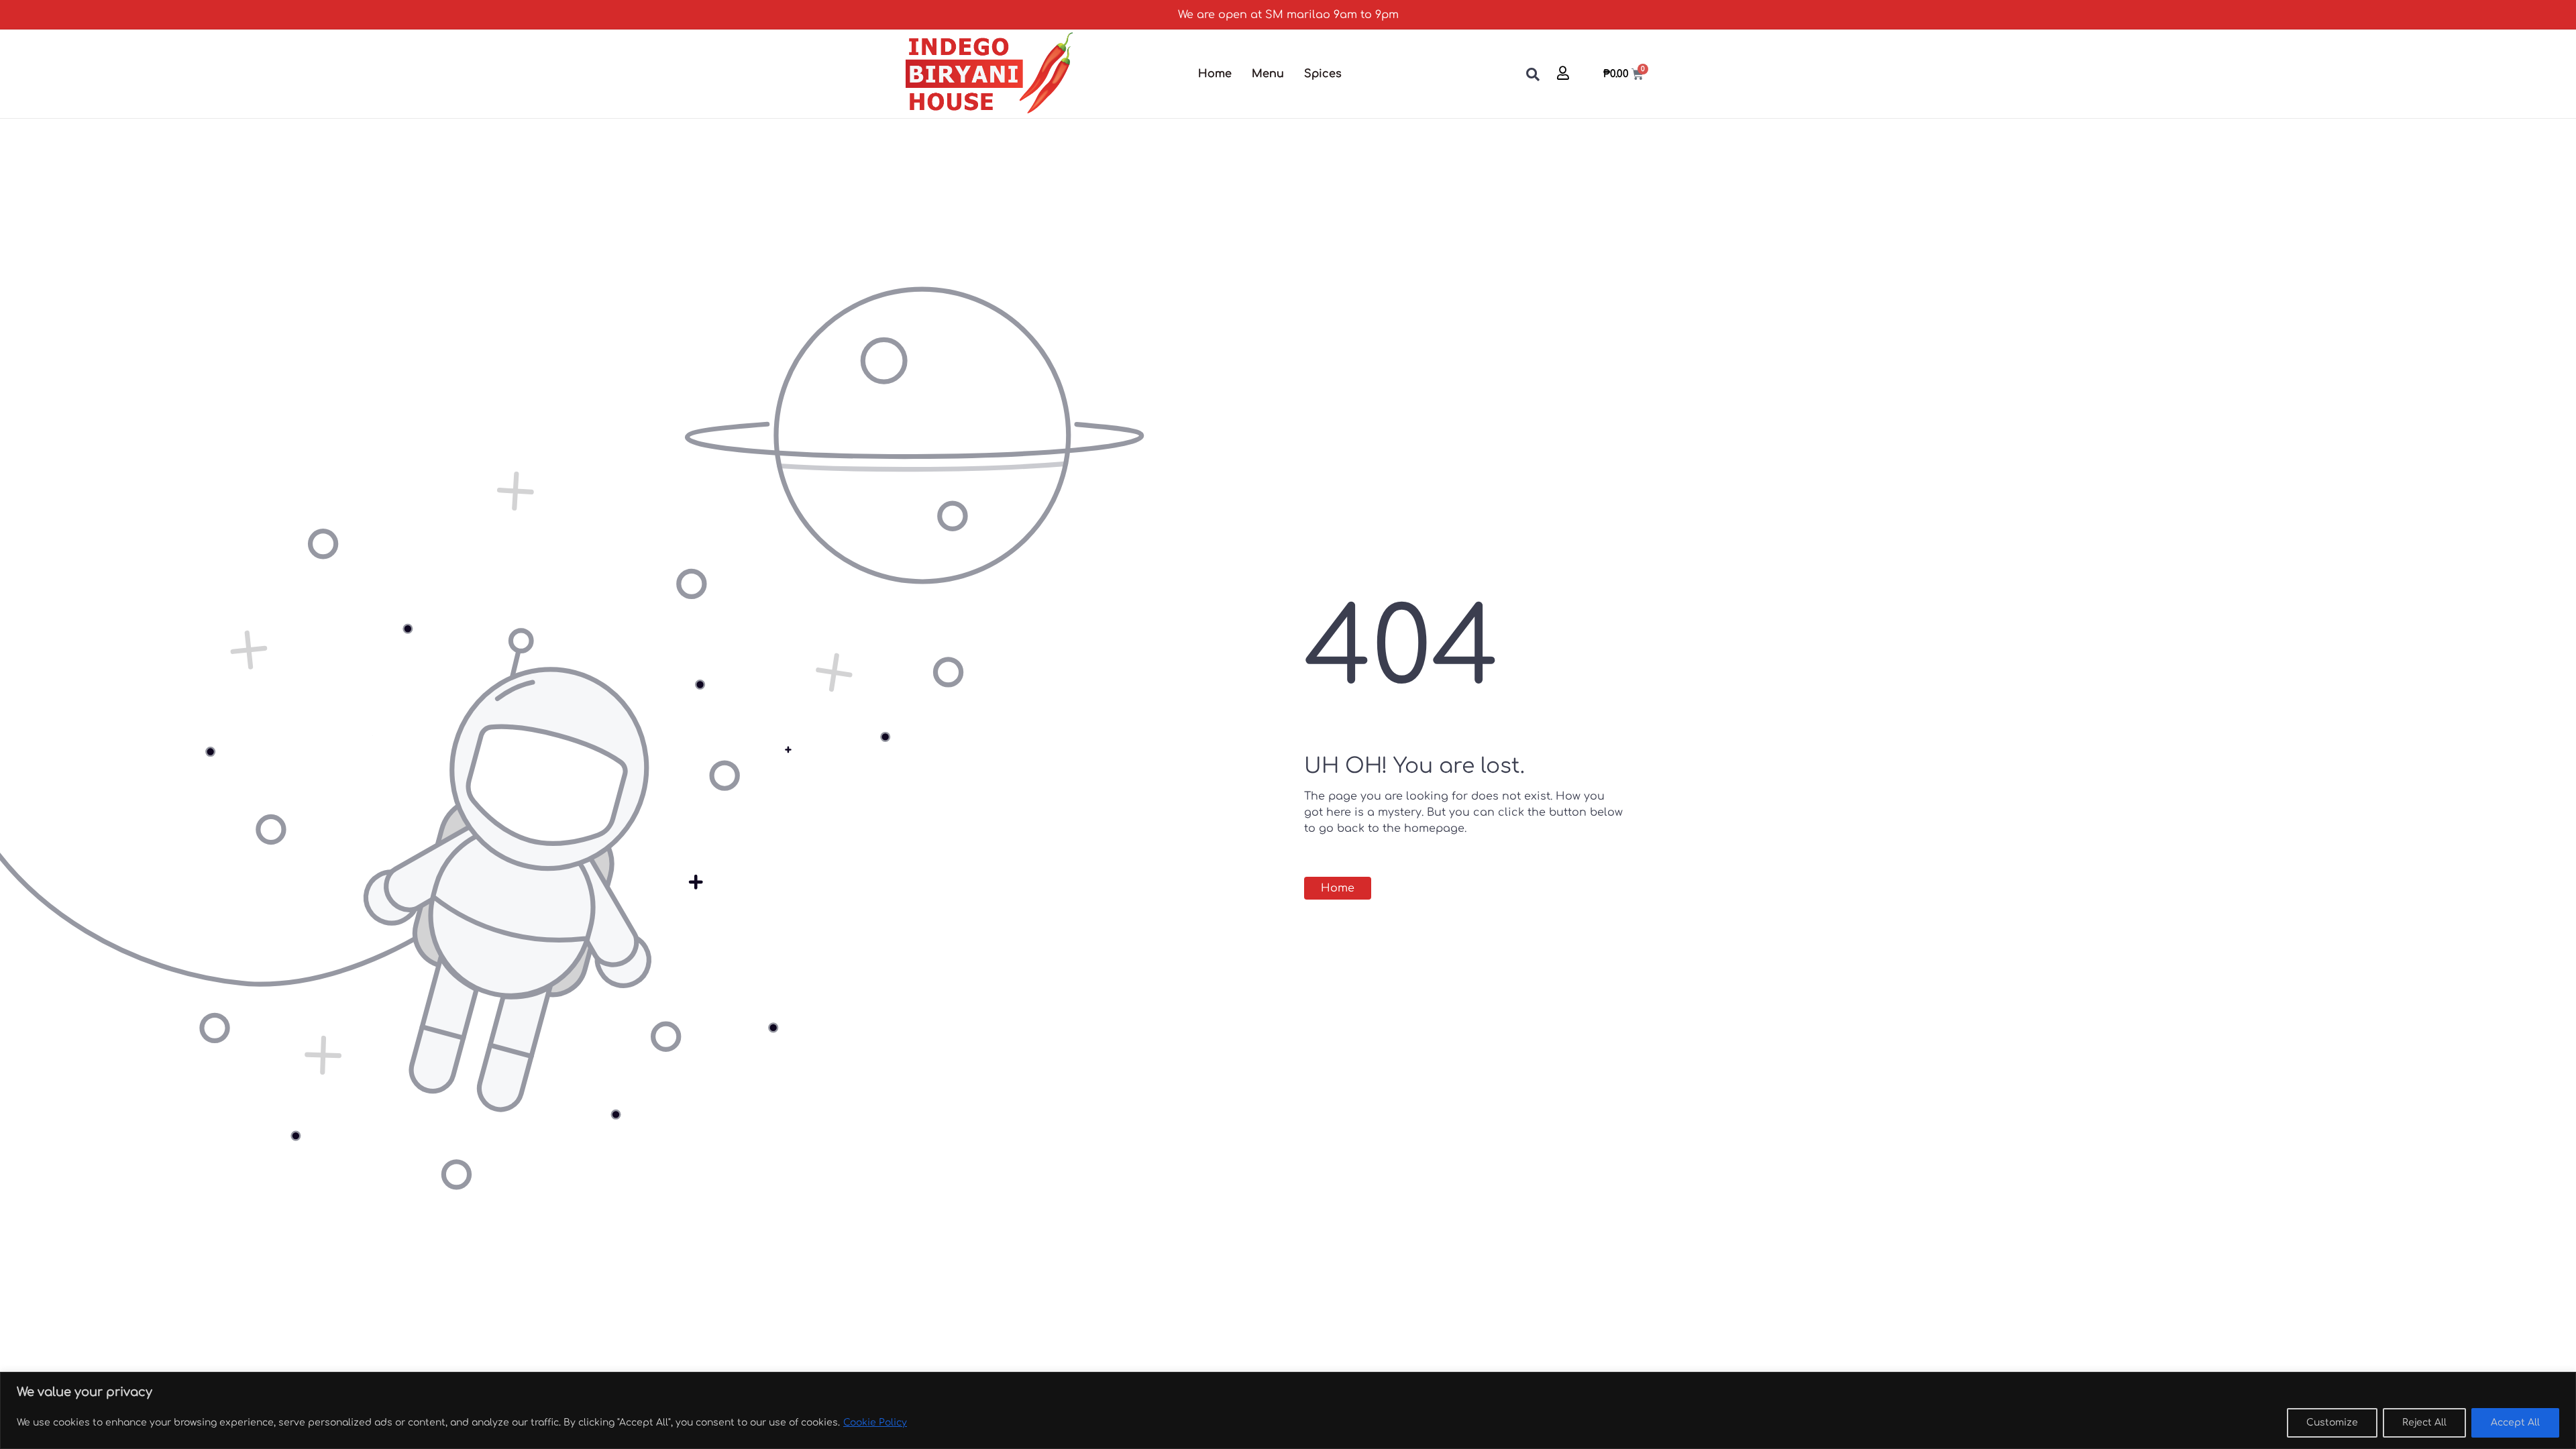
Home (1215, 74)
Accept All (2515, 1423)
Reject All (2424, 1423)
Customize (2332, 1423)
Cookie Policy (875, 1423)
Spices (1323, 74)
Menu (1268, 74)
